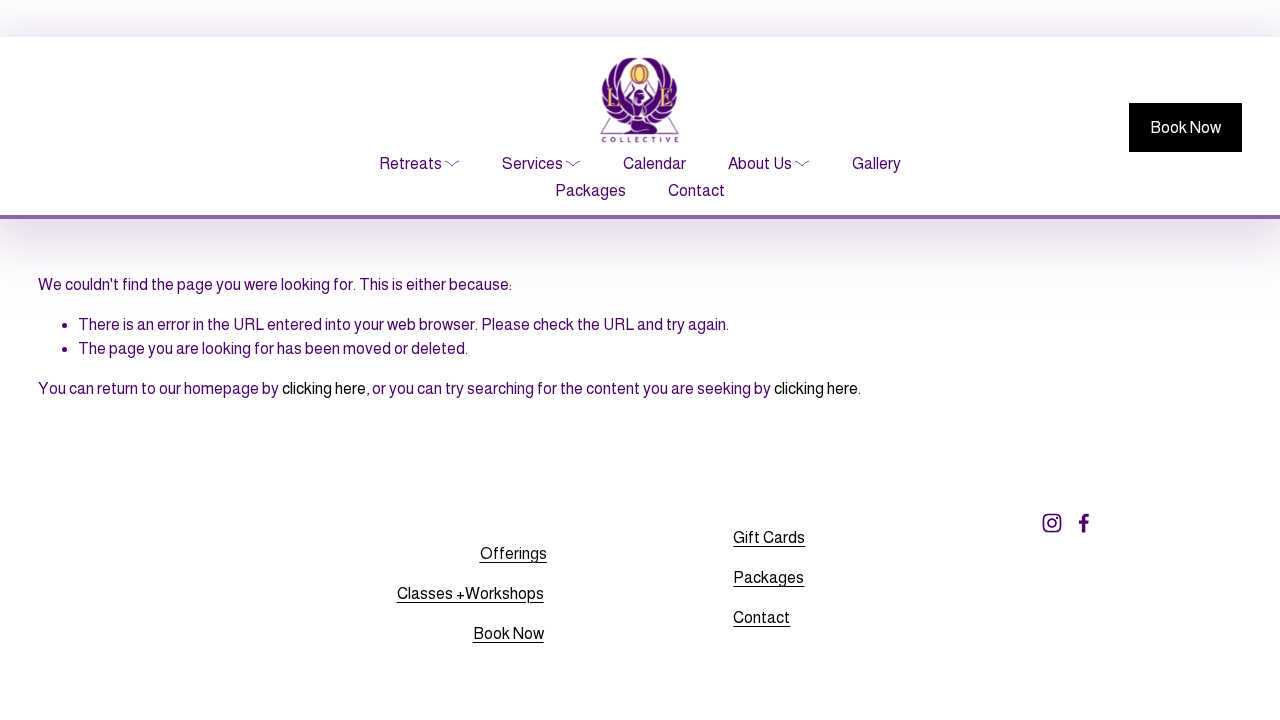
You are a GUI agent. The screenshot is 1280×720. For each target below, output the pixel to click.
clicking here (324, 388)
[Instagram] (1052, 523)
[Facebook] (1084, 523)
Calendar (654, 163)
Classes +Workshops (470, 593)
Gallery (876, 163)
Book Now (1185, 127)
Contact (696, 190)
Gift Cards (769, 537)
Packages (590, 190)
